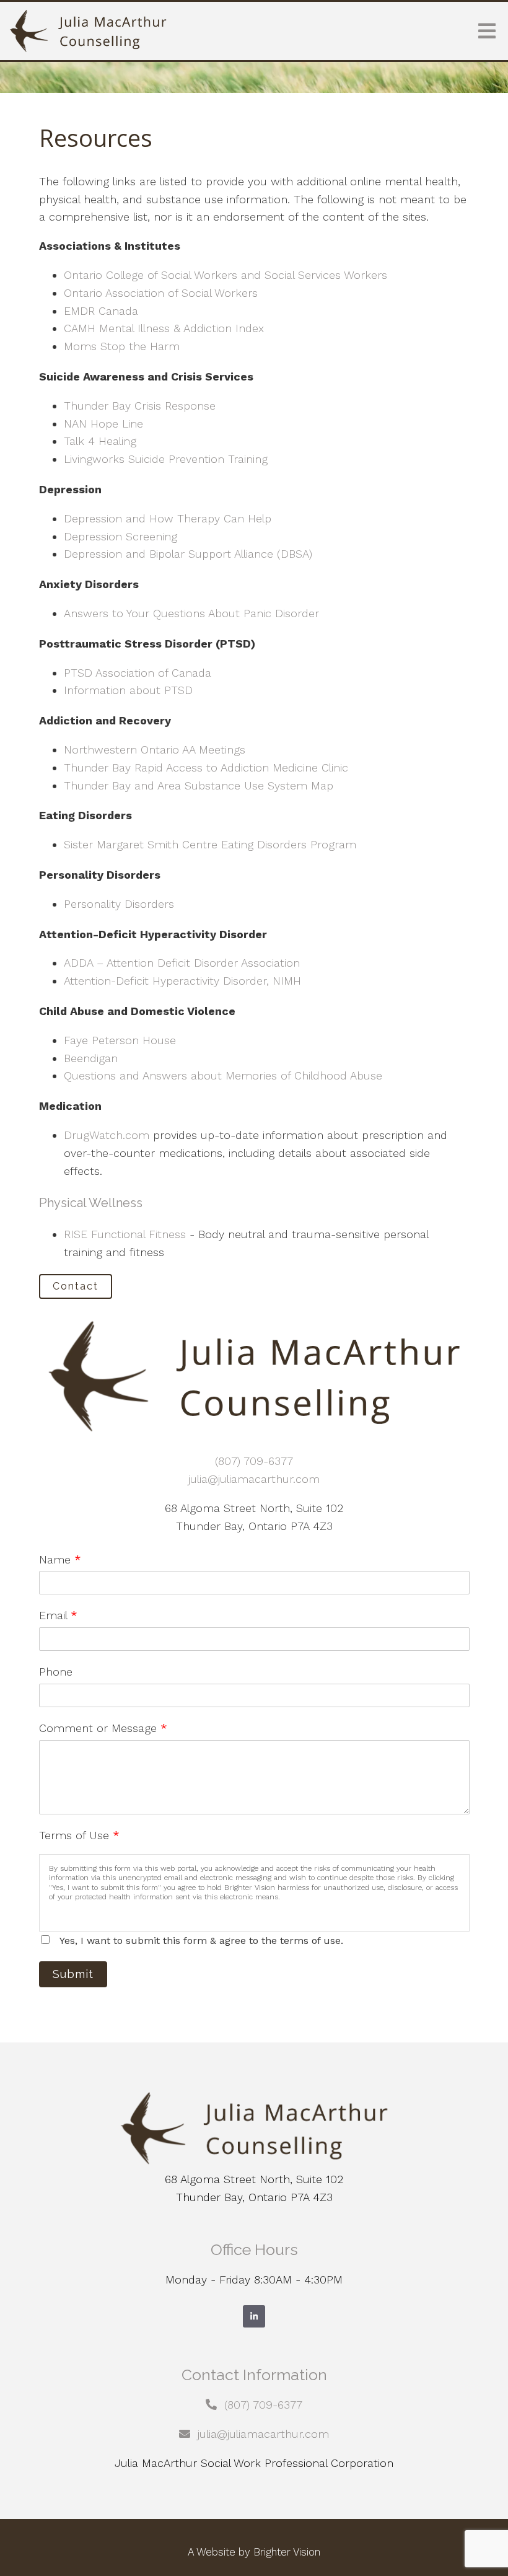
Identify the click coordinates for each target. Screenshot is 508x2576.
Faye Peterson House (120, 1040)
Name (60, 1559)
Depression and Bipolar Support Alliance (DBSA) (188, 554)
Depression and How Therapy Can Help (168, 518)
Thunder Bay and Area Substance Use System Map (199, 785)
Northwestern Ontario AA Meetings (155, 750)
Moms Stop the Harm (122, 346)
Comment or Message (103, 1728)
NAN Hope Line (103, 424)
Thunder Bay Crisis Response (140, 406)
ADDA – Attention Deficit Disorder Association (182, 963)
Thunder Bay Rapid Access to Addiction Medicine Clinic (206, 767)
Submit (73, 1974)
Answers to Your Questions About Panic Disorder (193, 613)
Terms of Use (79, 1835)
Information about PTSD (128, 690)
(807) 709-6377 (254, 1461)
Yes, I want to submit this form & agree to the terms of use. (201, 1941)
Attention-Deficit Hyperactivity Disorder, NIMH (182, 981)
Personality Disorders (119, 904)
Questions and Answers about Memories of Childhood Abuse (223, 1075)
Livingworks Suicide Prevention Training (166, 459)
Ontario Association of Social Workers (161, 293)
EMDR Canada (101, 311)
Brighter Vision (287, 2552)
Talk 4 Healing (100, 441)
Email (58, 1615)
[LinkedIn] (254, 2316)
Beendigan (91, 1058)
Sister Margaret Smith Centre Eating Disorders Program (210, 844)
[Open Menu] (487, 31)
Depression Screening (120, 536)
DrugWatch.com (107, 1135)
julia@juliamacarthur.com (254, 1479)
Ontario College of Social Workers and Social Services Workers (226, 275)
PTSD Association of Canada (138, 673)
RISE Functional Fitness (125, 1234)
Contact (76, 1286)
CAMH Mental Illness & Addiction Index (164, 328)
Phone (56, 1672)
